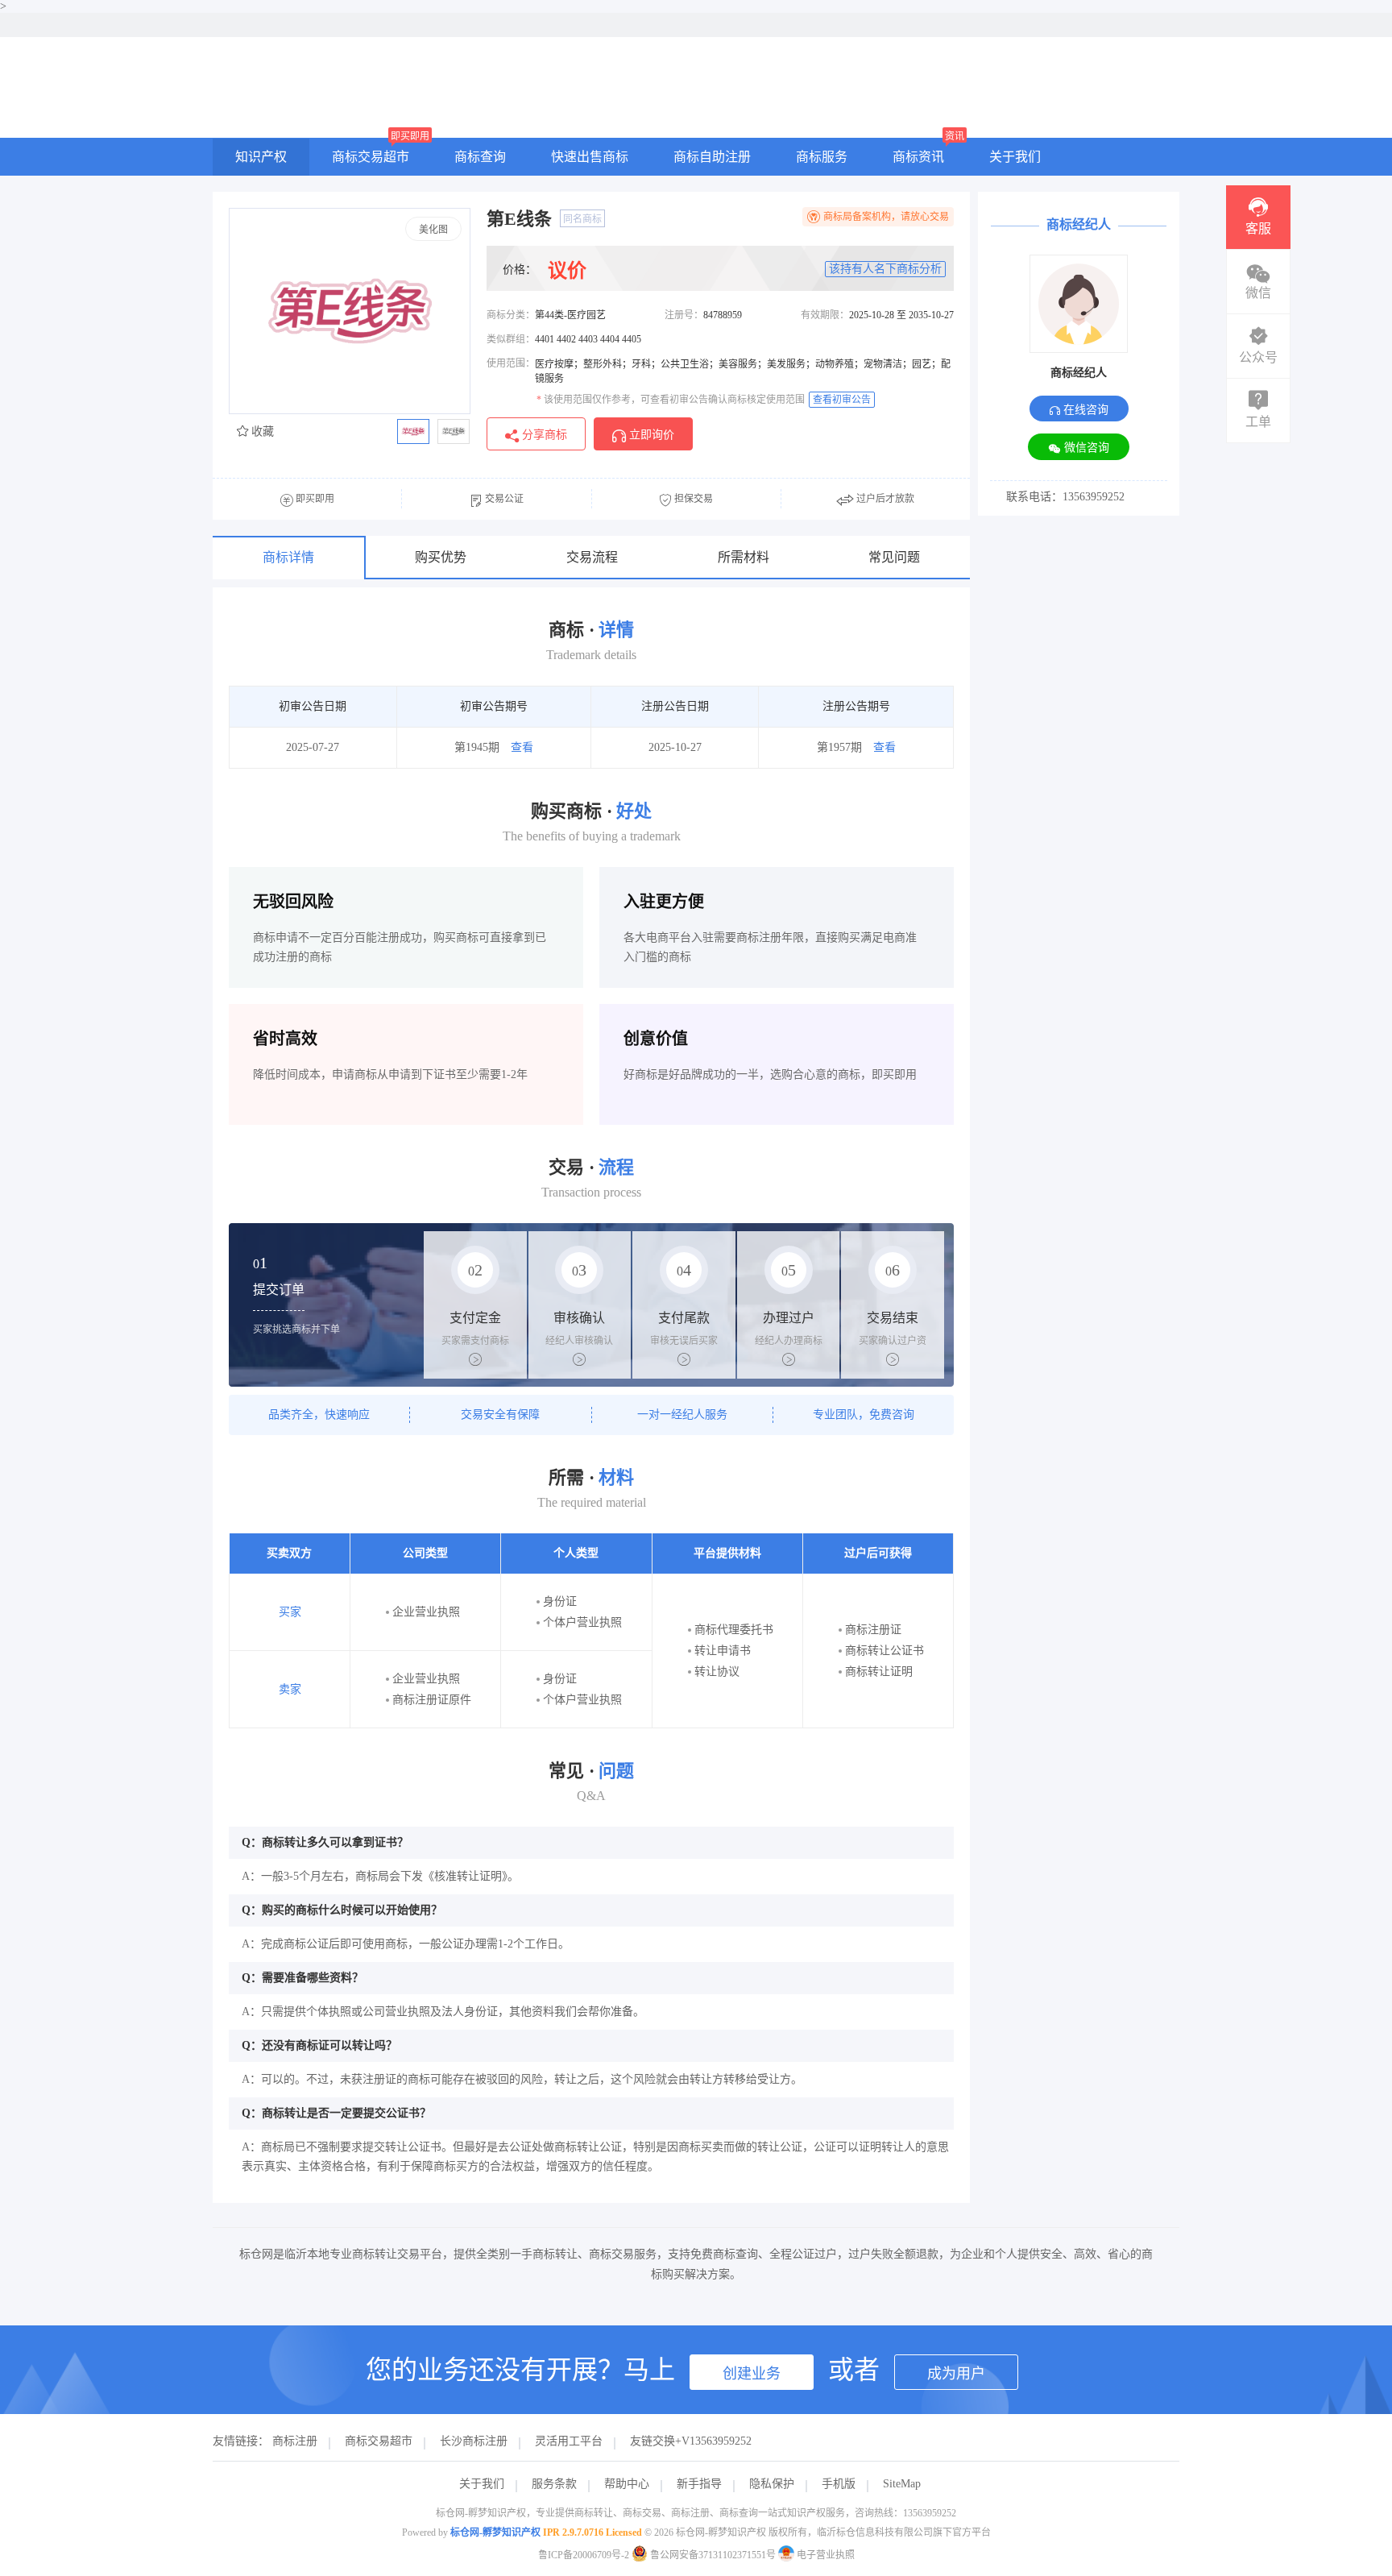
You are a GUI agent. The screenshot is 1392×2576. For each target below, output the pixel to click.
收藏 (261, 431)
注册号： (684, 315)
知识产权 (261, 157)
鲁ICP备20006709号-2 (584, 2555)
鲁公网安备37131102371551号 (713, 2555)
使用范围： (511, 363)
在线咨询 (1084, 410)
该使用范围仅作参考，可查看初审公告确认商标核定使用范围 (671, 400)
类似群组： (511, 339)
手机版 (839, 2484)
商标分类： (511, 315)
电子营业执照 (824, 2555)
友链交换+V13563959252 (691, 2441)
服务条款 (554, 2484)
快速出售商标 (590, 157)
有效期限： (825, 315)
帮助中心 (627, 2484)
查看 (522, 747)
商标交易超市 (371, 157)
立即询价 (650, 435)
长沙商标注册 (474, 2441)
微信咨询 (1085, 448)
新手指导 (699, 2484)
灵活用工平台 (569, 2441)
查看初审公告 (842, 400)
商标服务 (822, 157)
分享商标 (543, 435)
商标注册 (295, 2441)
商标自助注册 (712, 157)
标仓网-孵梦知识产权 (495, 2532)
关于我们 (1015, 157)
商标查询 (480, 157)
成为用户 (956, 2374)
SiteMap (902, 2484)
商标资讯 (918, 157)
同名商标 (582, 219)
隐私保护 (772, 2484)
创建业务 (752, 2374)
